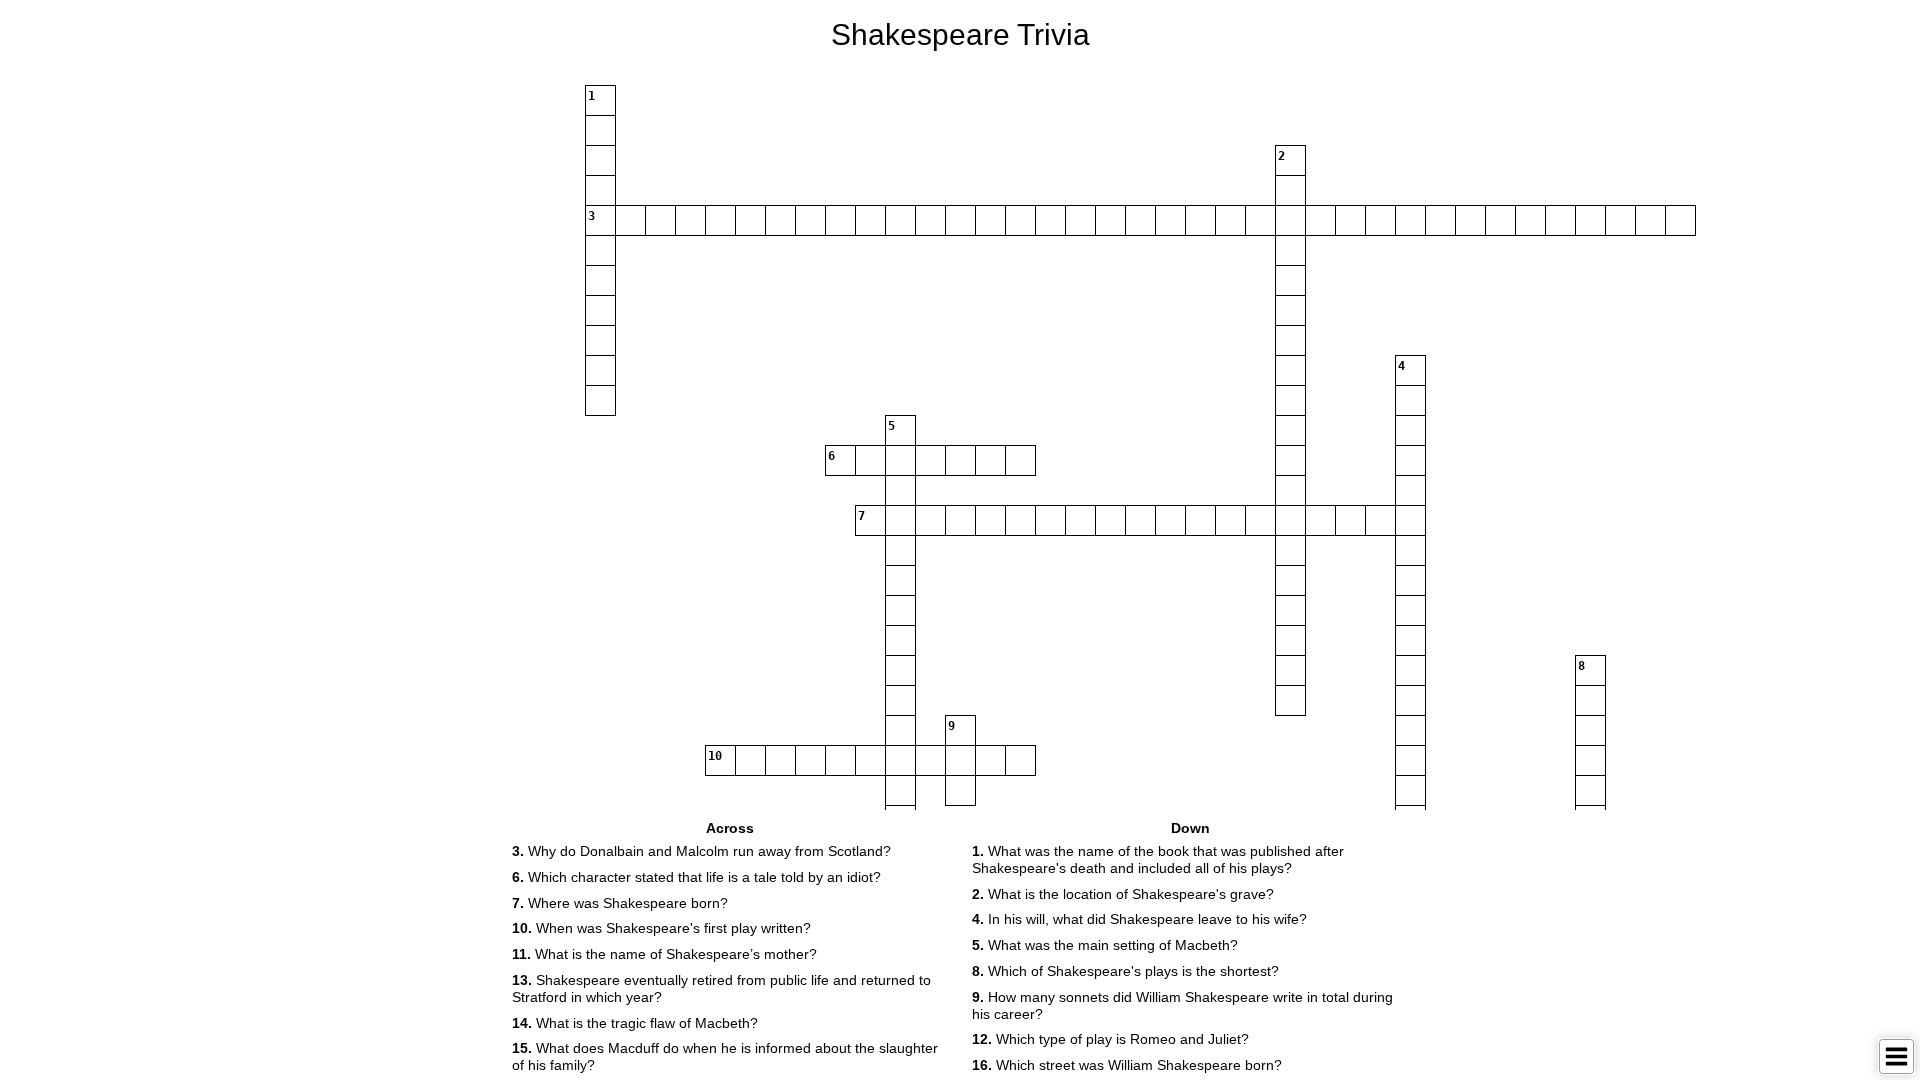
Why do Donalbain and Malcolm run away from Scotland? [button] (701, 851)
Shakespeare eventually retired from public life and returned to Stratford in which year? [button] (721, 988)
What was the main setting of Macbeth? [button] (1105, 945)
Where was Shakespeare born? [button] (620, 903)
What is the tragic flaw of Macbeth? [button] (635, 1023)
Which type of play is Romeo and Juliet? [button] (1110, 1039)
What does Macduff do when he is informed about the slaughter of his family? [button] (725, 1056)
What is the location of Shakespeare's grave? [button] (1123, 894)
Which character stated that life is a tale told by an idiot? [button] (696, 877)
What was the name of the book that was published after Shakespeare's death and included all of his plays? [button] (1158, 859)
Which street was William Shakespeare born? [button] (1127, 1065)
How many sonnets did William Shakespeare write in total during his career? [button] (1182, 1005)
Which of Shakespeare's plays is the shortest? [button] (1125, 971)
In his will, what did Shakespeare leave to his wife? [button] (1139, 919)
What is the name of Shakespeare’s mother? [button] (664, 954)
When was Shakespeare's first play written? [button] (661, 928)
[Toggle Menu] (1896, 1056)
